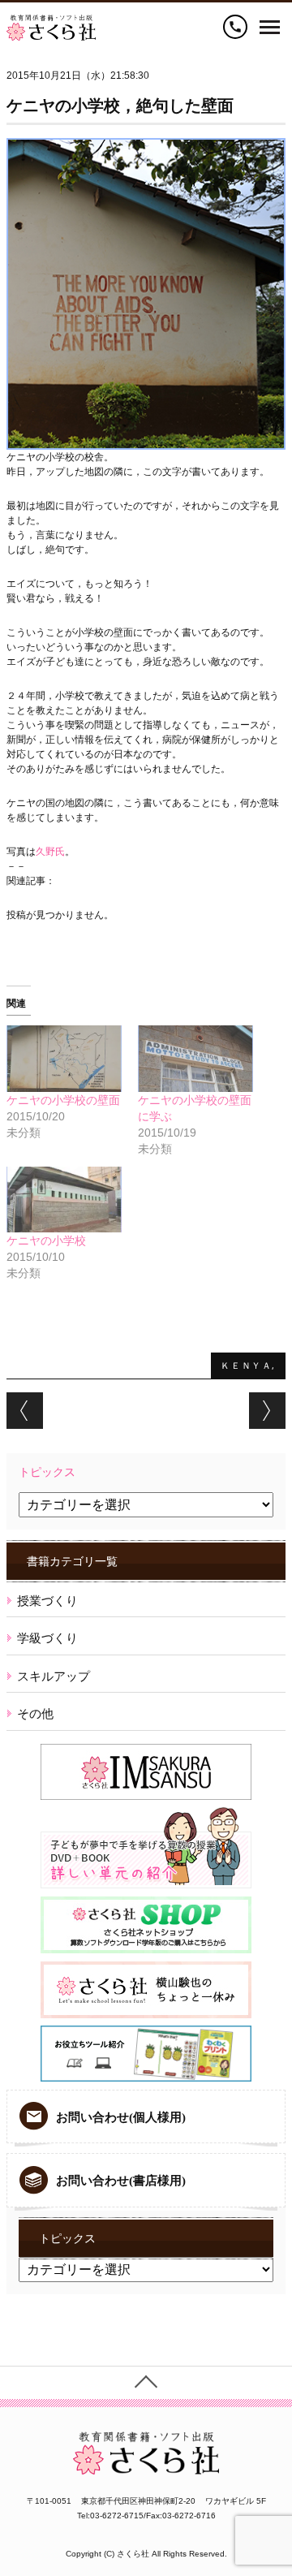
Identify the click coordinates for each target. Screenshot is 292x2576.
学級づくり (47, 1638)
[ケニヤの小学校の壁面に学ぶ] (195, 1058)
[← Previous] (25, 1411)
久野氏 (50, 852)
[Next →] (267, 1411)
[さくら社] (51, 22)
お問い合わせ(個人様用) (121, 2117)
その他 (35, 1713)
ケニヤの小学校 (46, 1241)
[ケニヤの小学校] (64, 1200)
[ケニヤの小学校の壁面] (64, 1058)
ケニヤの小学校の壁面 (63, 1100)
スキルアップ (54, 1676)
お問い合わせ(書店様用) (121, 2181)
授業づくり (47, 1601)
